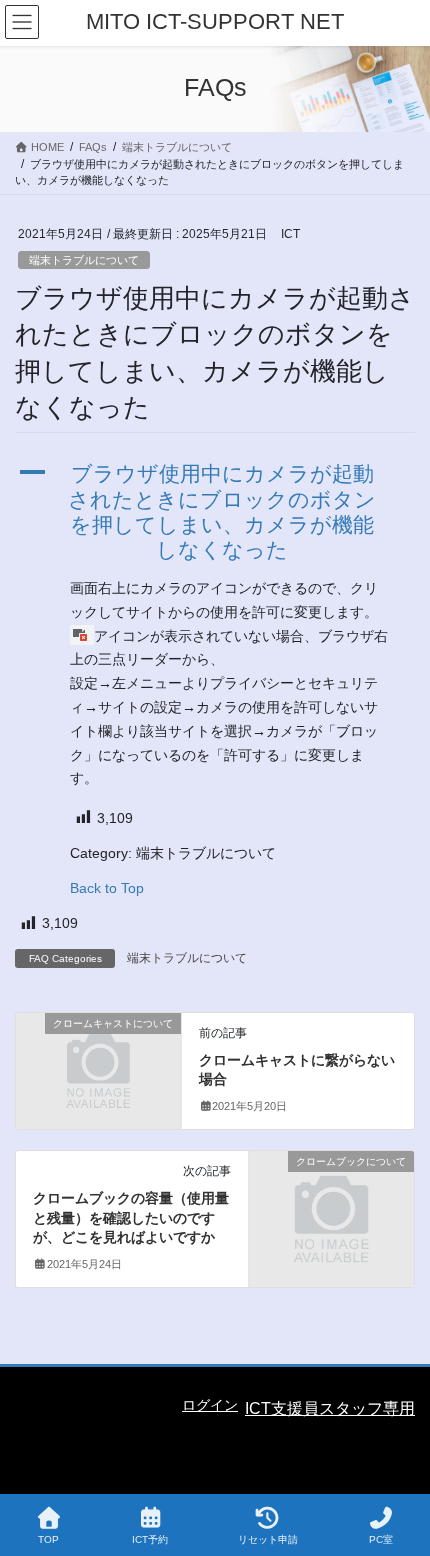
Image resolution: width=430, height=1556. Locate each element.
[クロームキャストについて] (98, 1063)
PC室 (381, 1539)
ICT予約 (150, 1539)
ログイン (210, 1405)
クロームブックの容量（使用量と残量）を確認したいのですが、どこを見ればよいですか (131, 1217)
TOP (48, 1539)
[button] (215, 511)
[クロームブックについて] (331, 1201)
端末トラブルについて (84, 260)
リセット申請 (268, 1539)
